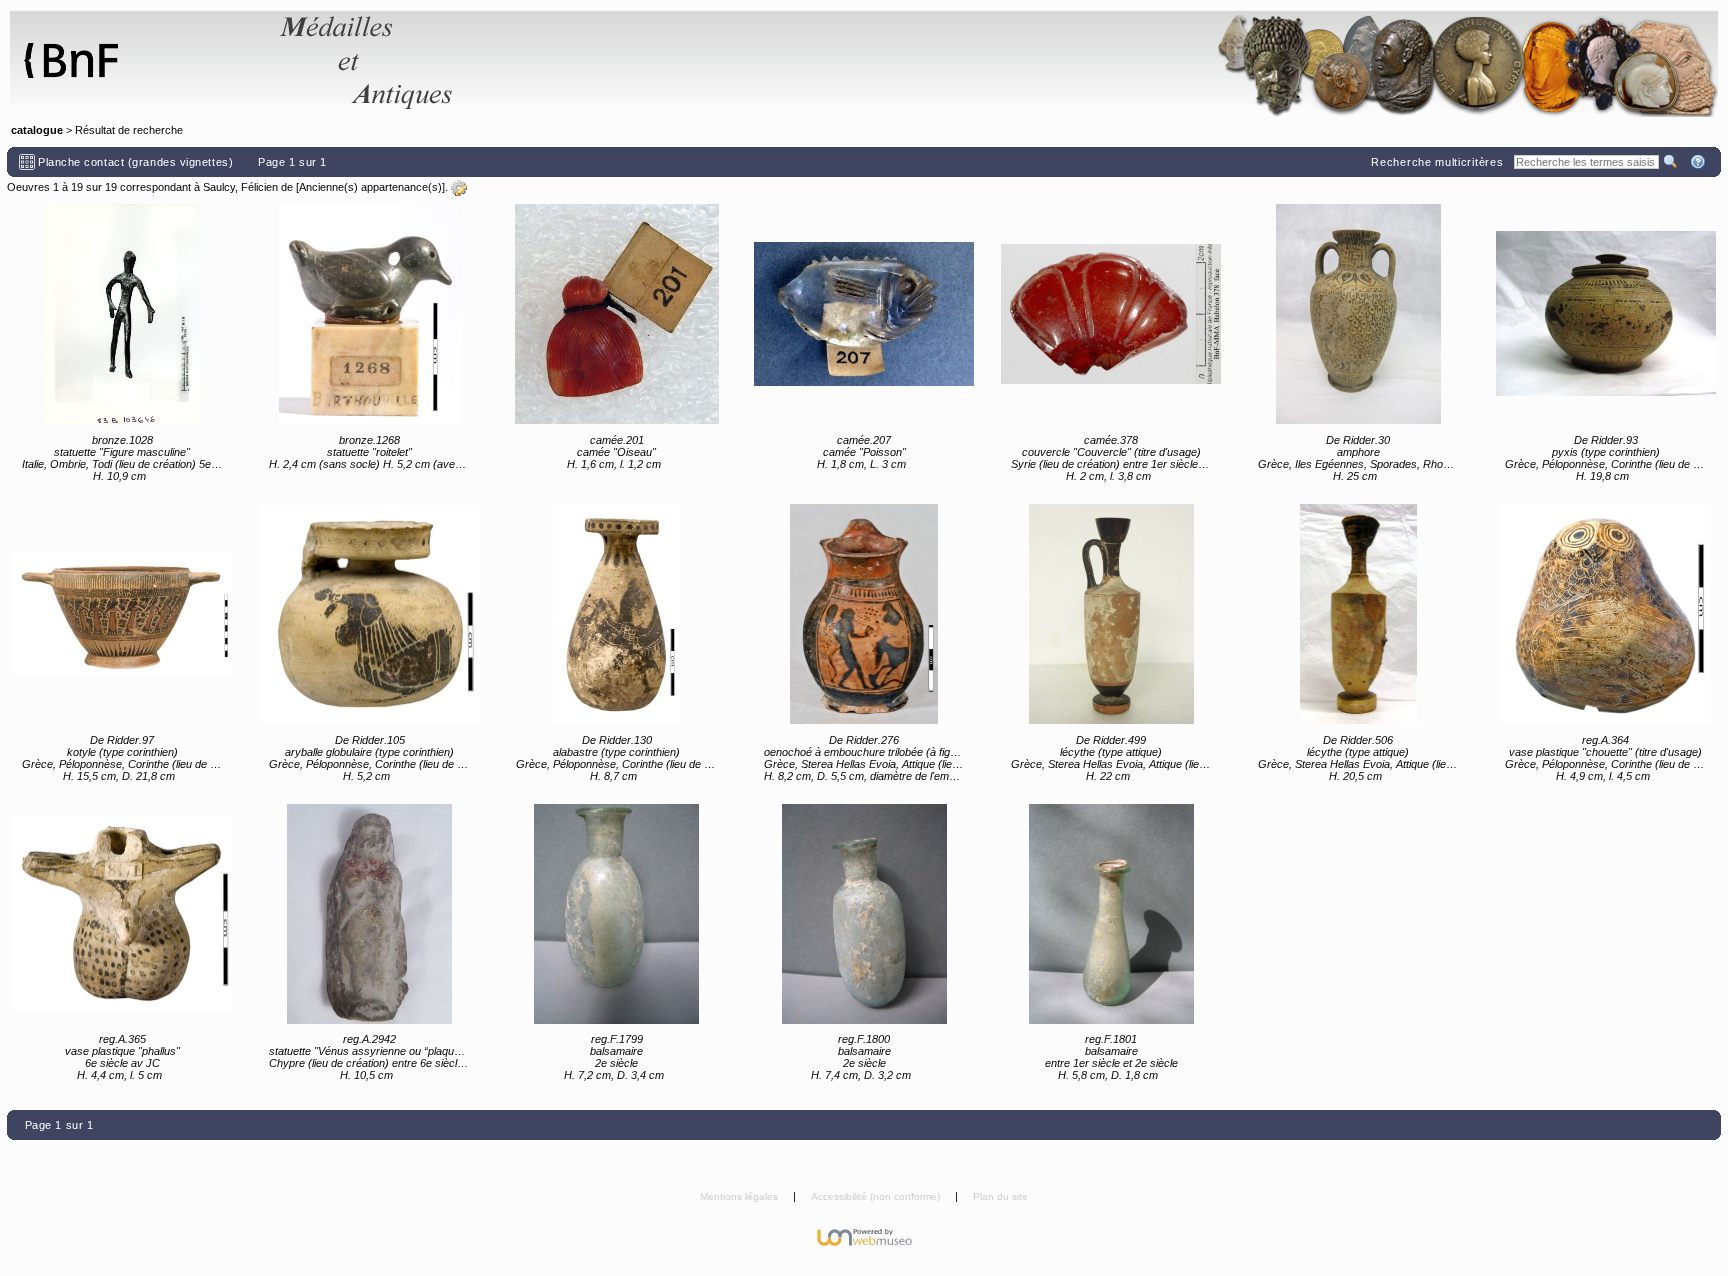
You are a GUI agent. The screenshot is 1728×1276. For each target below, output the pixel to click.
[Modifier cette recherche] (459, 188)
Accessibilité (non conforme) (877, 1196)
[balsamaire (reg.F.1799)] (617, 914)
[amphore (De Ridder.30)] (1358, 314)
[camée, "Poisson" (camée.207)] (864, 314)
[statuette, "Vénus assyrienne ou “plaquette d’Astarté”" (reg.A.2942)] (370, 914)
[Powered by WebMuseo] (864, 1236)
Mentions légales (740, 1196)
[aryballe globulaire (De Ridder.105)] (370, 614)
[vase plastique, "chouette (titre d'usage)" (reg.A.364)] (1606, 614)
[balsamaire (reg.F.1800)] (864, 914)
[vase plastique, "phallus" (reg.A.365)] (122, 914)
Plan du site (1000, 1196)
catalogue (37, 130)
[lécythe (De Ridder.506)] (1358, 614)
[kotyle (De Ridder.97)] (122, 614)
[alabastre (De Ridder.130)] (617, 614)
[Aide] (1699, 162)
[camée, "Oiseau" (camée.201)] (617, 314)
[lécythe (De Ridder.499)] (1111, 614)
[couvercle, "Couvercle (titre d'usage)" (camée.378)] (1111, 314)
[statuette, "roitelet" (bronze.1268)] (370, 314)
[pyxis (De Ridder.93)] (1606, 314)
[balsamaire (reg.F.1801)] (1111, 914)
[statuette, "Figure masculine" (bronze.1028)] (122, 314)
